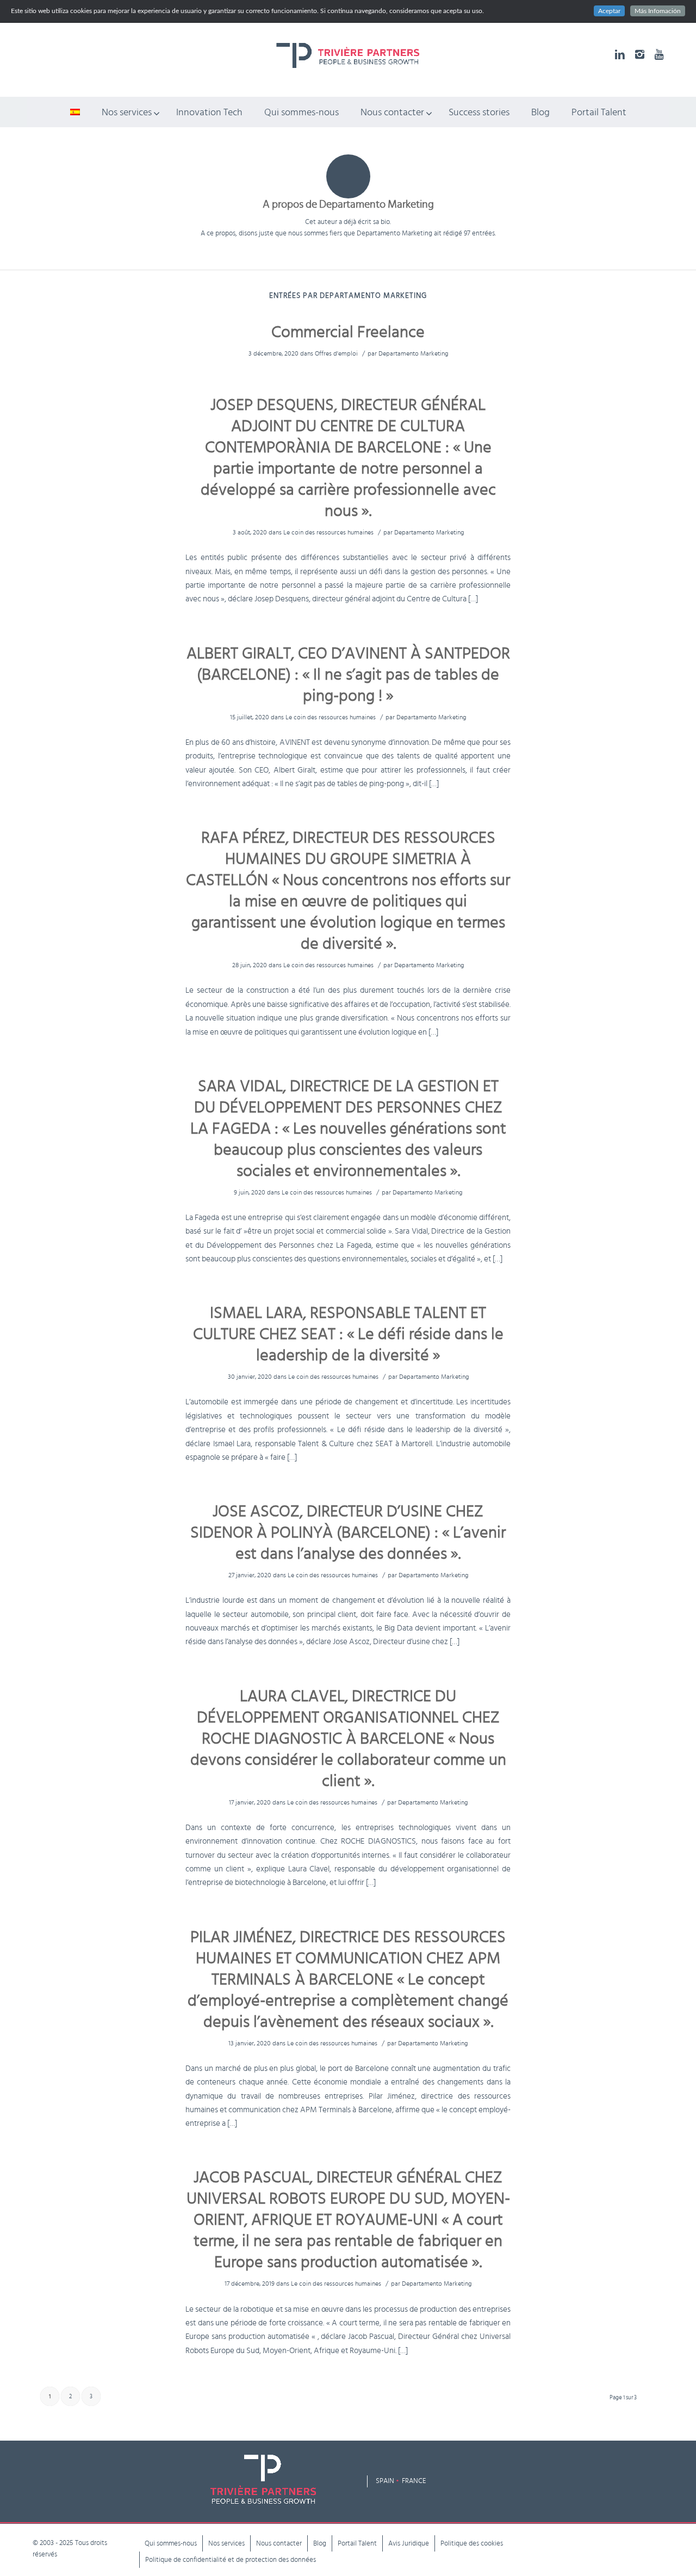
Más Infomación (658, 11)
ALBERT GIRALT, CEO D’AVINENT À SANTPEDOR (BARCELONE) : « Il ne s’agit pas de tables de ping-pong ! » (348, 675)
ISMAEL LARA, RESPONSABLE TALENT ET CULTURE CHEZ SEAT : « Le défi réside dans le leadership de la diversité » (348, 1334)
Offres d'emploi (336, 353)
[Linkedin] (620, 54)
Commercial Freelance (348, 332)
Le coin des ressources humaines (328, 532)
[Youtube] (659, 54)
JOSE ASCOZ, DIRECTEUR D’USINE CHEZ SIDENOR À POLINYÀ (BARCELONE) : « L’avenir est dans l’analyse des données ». (348, 1533)
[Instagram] (639, 54)
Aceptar (609, 11)
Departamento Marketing (413, 353)
